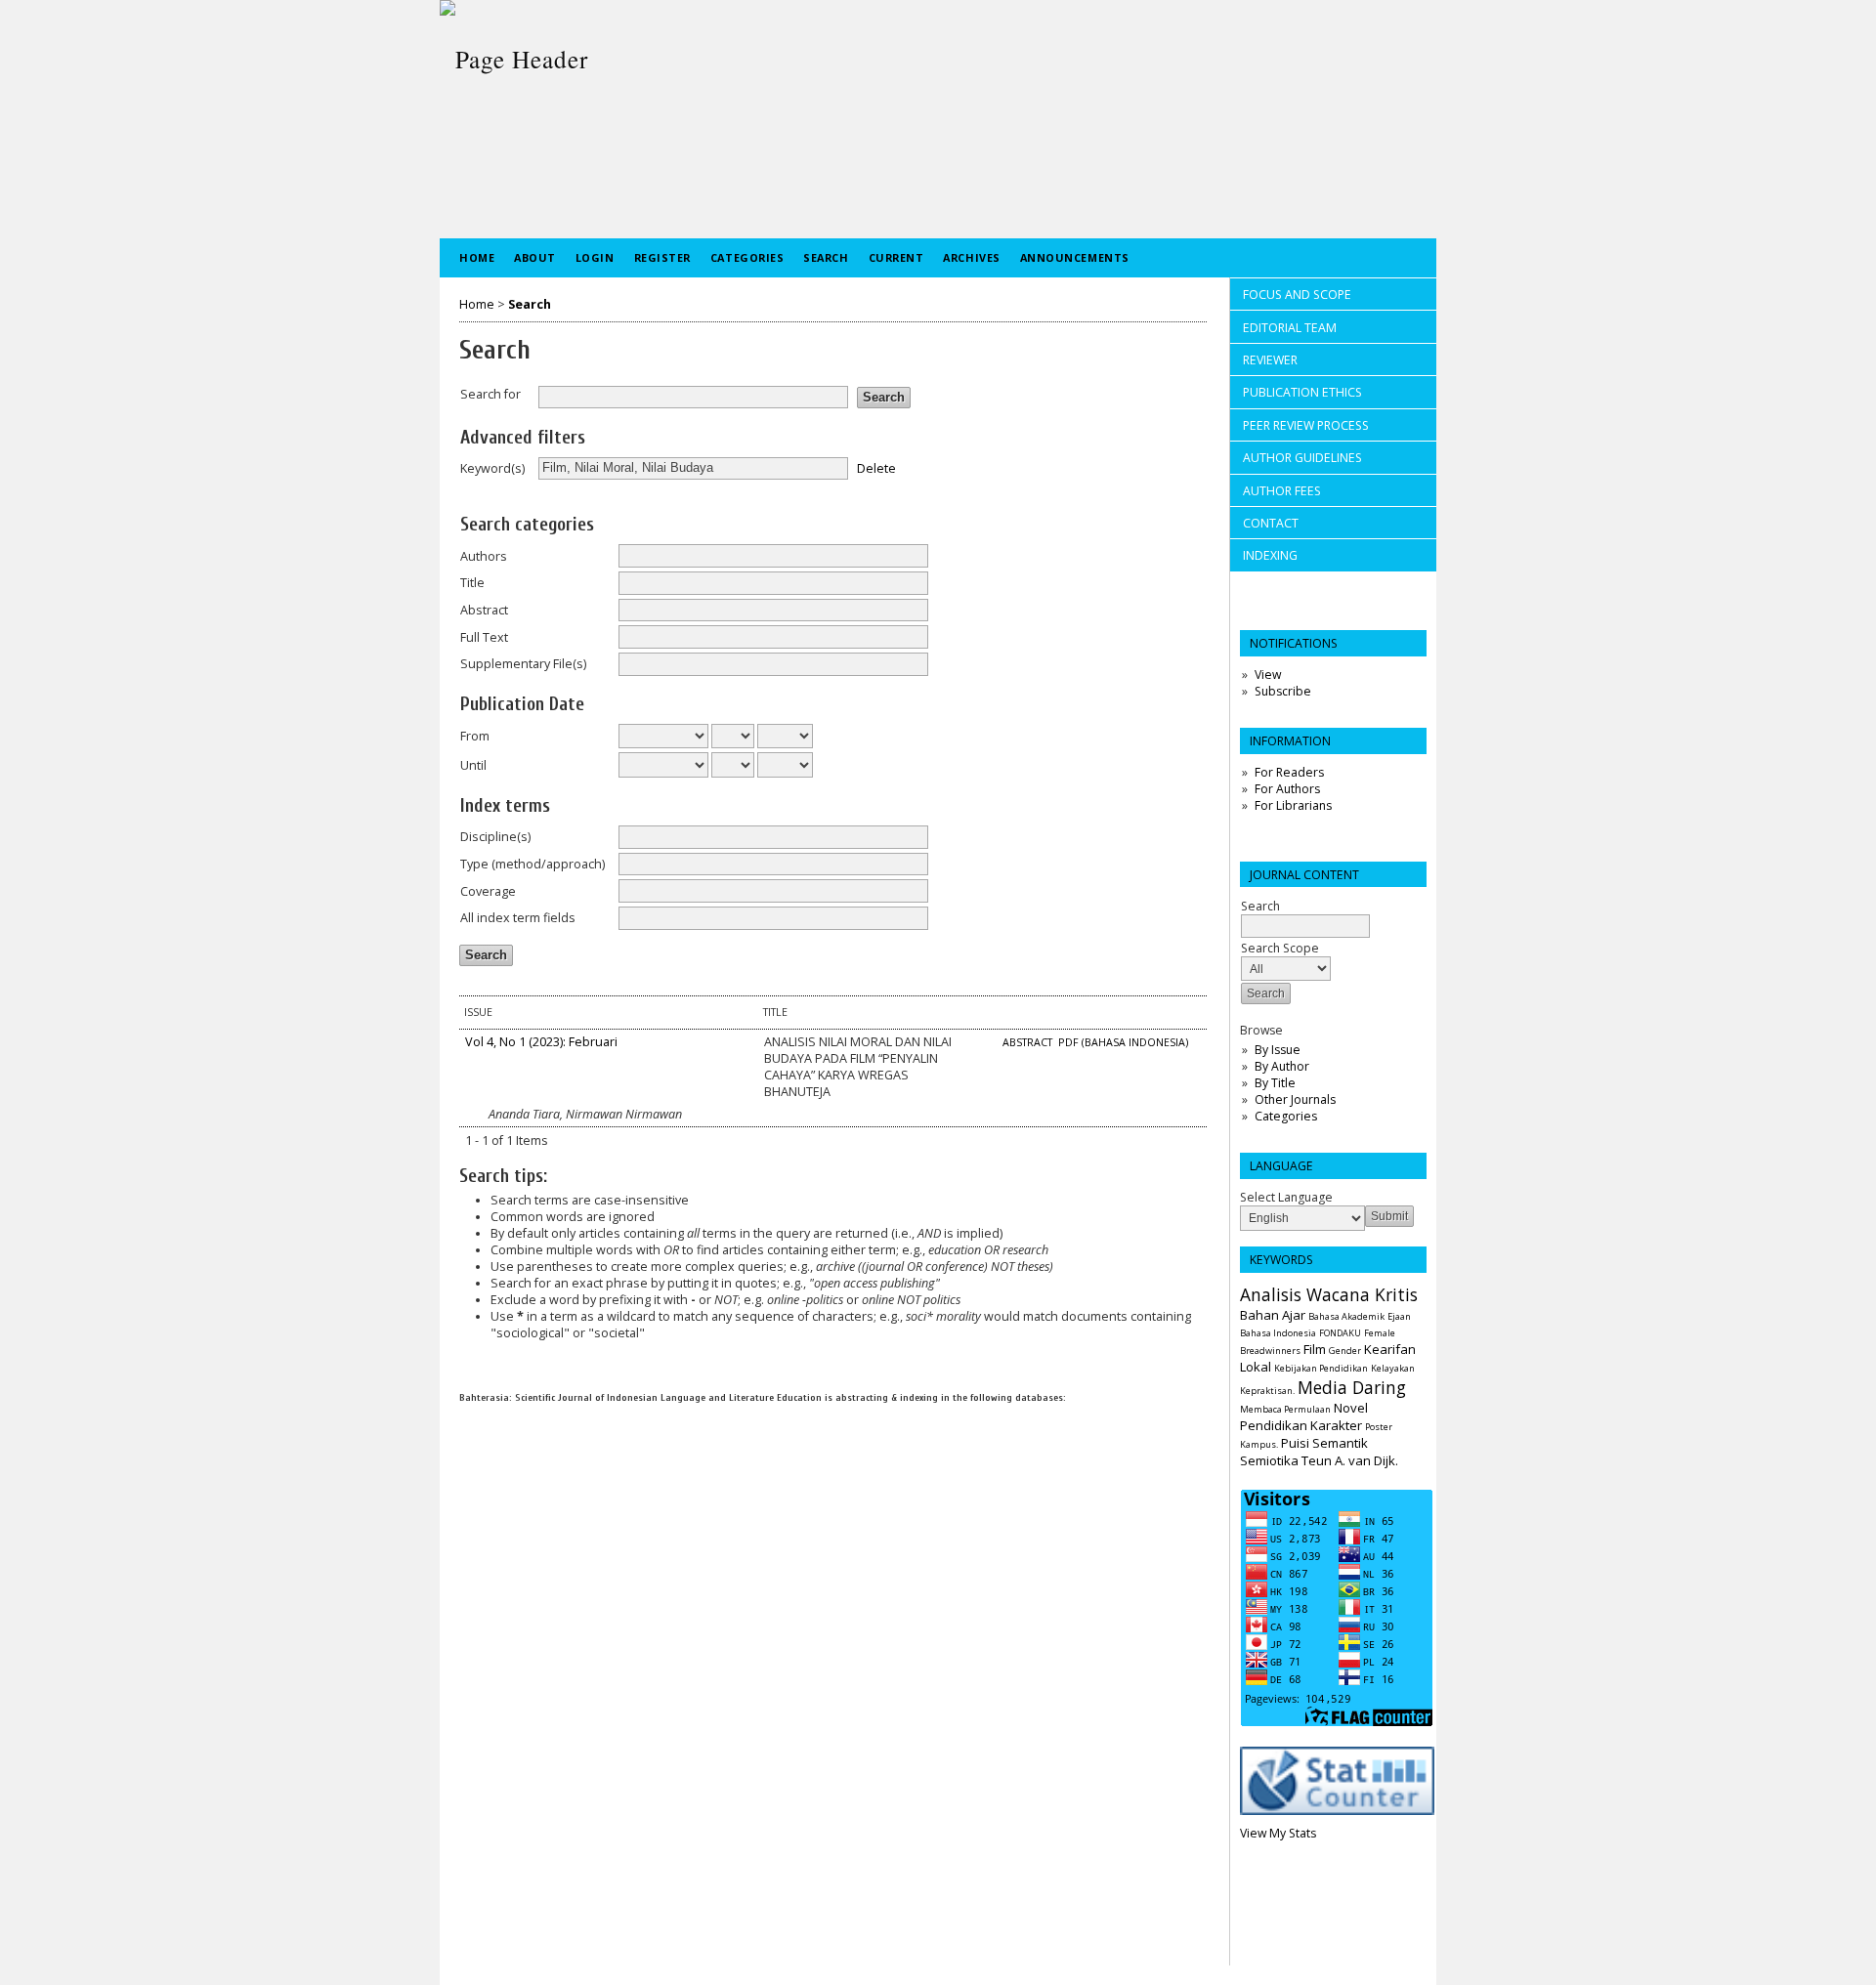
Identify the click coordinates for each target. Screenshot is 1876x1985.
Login (595, 257)
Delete (876, 467)
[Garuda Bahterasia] (461, 1454)
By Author (1282, 1066)
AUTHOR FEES (1282, 491)
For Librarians (1293, 805)
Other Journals (1295, 1099)
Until (473, 765)
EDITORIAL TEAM (1290, 328)
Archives (971, 257)
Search (826, 257)
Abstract (484, 610)
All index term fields (518, 918)
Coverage (488, 891)
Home (477, 257)
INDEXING (1270, 555)
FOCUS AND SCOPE (1299, 295)
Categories (1286, 1116)
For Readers (1289, 772)
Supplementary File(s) (523, 664)
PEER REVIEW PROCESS (1306, 425)
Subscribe (1283, 691)
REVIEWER (1270, 360)
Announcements (1075, 257)
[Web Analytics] (1337, 1811)
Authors (484, 556)
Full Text (484, 637)
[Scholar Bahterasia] (461, 1425)
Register (662, 257)
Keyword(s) (492, 468)
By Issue (1278, 1050)
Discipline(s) (495, 837)
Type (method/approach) (533, 864)
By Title (1275, 1083)
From (475, 736)
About (535, 257)
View (1268, 675)
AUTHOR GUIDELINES (1302, 458)
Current (896, 257)
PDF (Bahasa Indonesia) (1123, 1042)
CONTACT (1271, 523)
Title (472, 583)
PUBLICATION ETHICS (1302, 392)
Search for (490, 394)
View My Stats (1278, 1833)
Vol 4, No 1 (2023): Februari (541, 1042)
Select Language (1286, 1197)
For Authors (1287, 789)
